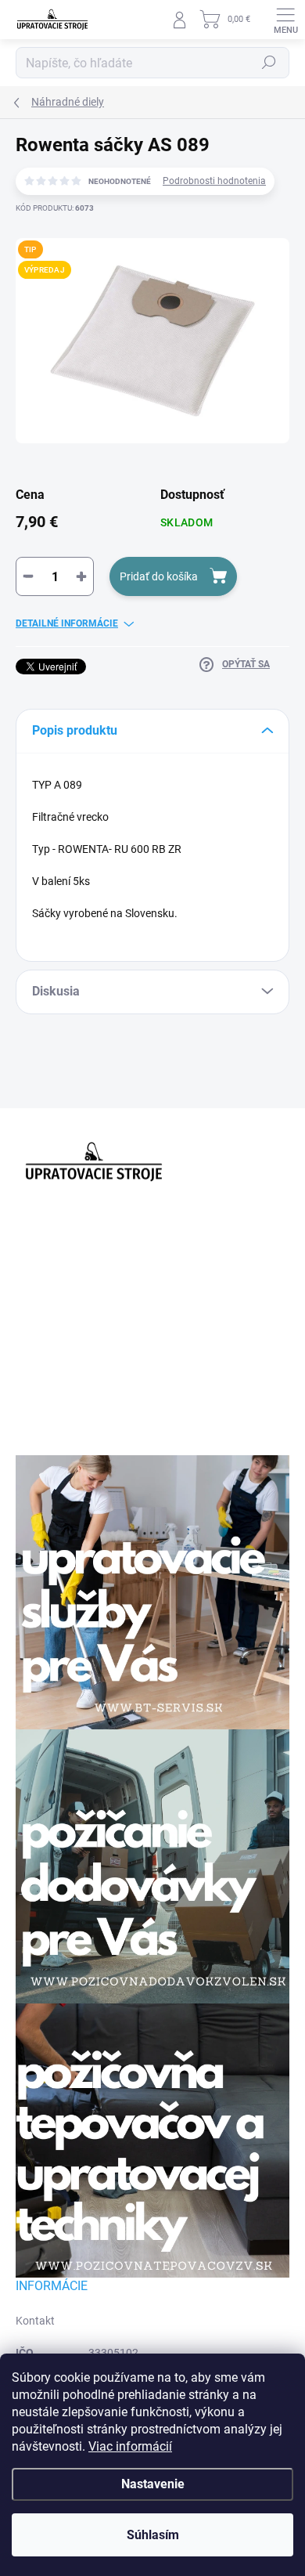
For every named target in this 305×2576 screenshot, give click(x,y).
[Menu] (285, 20)
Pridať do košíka (159, 576)
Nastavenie (153, 2484)
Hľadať (269, 63)
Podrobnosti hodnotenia (214, 181)
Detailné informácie (67, 623)
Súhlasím (153, 2535)
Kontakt (35, 2321)
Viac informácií (130, 2446)
